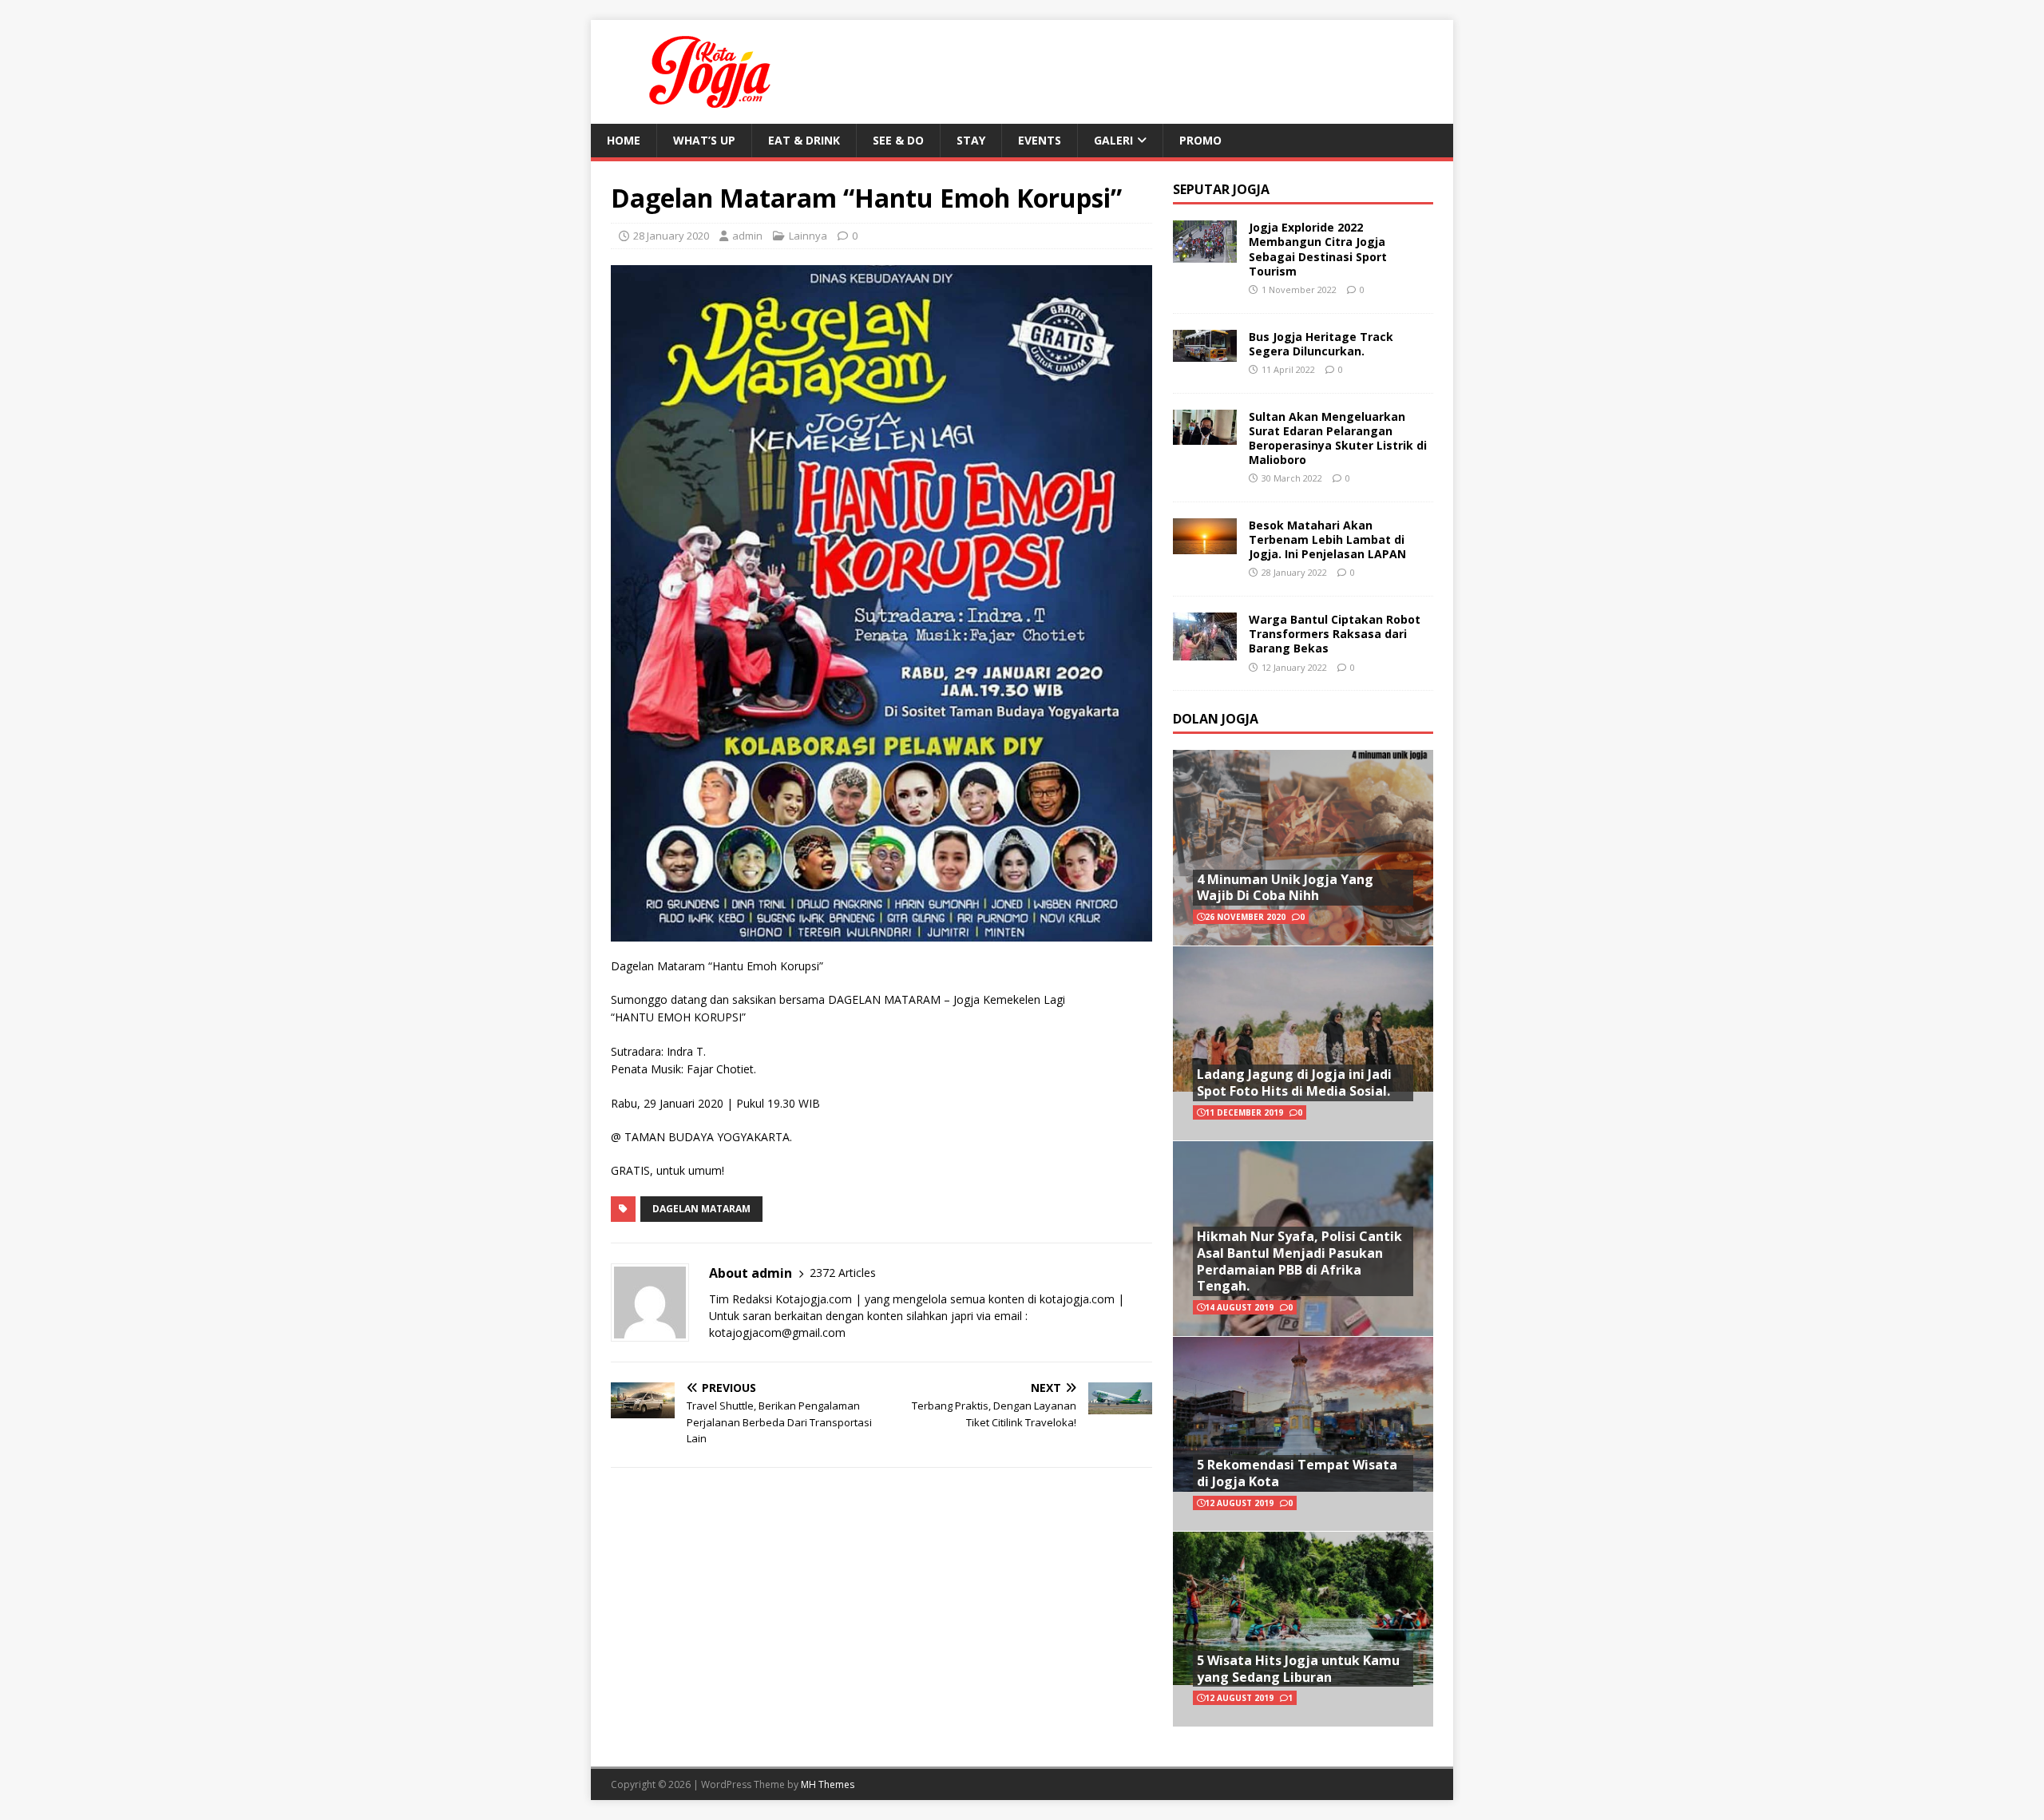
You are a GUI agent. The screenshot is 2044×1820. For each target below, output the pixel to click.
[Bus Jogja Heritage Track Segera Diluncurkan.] (1205, 352)
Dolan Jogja (1216, 719)
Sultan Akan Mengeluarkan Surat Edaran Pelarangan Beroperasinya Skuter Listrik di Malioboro (1338, 438)
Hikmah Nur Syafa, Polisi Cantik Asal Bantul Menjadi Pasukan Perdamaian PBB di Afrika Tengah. (1299, 1261)
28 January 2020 (671, 236)
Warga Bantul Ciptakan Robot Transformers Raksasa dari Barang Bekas (1335, 634)
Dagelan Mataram (701, 1209)
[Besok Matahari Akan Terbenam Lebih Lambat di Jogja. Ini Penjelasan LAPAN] (1205, 544)
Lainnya (808, 236)
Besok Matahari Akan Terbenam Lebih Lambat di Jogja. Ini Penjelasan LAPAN (1327, 539)
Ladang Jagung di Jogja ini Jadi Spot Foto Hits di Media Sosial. (1294, 1082)
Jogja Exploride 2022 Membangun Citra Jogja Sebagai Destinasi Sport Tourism (1318, 249)
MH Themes (828, 1784)
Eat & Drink (804, 140)
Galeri (1113, 140)
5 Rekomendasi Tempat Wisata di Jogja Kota (1297, 1473)
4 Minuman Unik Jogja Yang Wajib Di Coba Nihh (1285, 888)
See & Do (898, 140)
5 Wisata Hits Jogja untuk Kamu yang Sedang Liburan (1298, 1669)
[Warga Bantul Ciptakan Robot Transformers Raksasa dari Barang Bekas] (1205, 651)
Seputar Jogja (1221, 189)
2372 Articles (843, 1273)
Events (1040, 140)
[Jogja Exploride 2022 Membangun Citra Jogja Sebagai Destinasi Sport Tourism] (1205, 254)
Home (624, 140)
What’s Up (704, 140)
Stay (971, 140)
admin (747, 236)
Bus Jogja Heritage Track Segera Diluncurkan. (1321, 344)
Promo (1200, 140)
